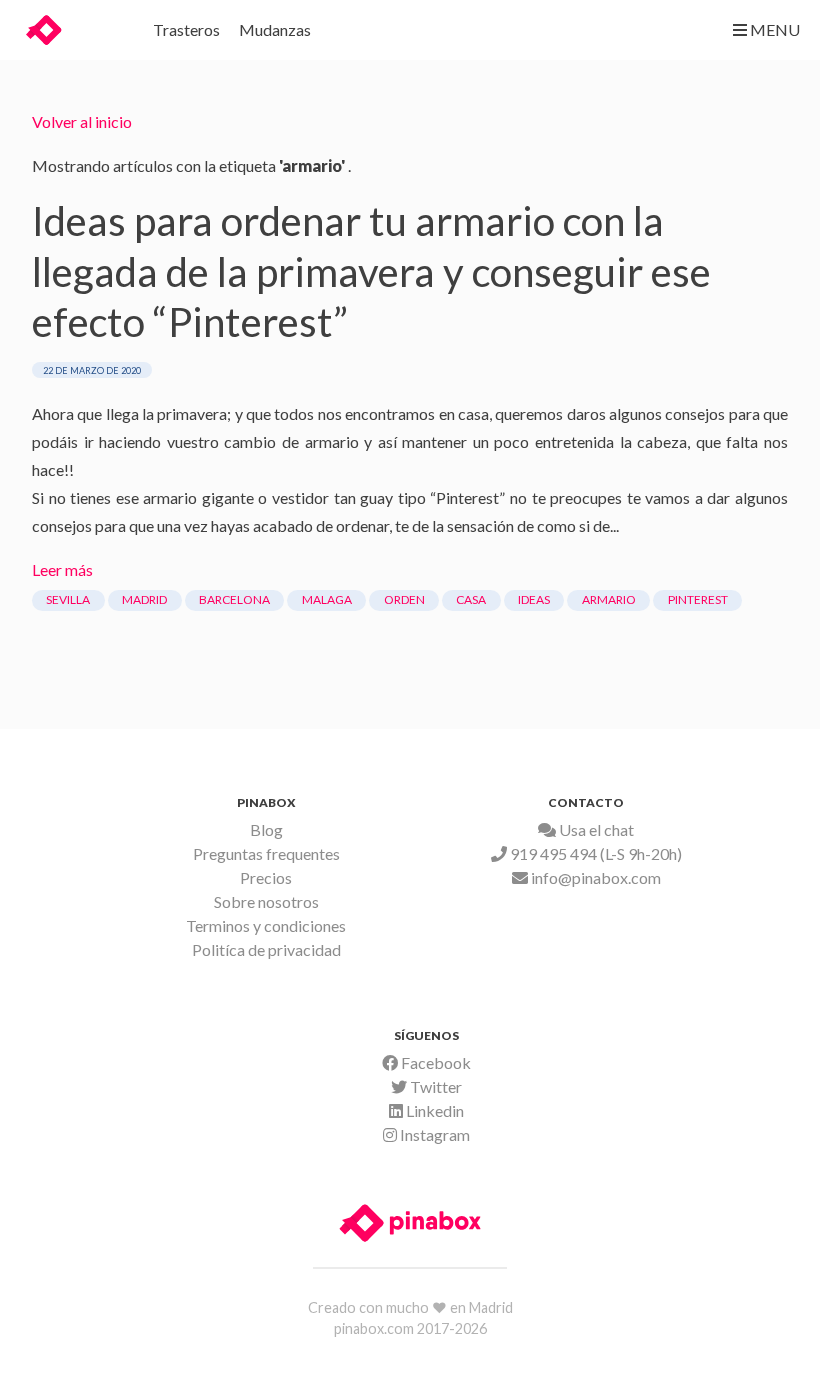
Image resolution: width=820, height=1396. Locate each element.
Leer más (62, 569)
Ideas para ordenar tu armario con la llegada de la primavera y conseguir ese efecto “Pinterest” (371, 271)
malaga (327, 599)
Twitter (434, 1086)
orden (404, 599)
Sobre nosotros (266, 901)
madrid (144, 599)
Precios (266, 877)
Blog (266, 829)
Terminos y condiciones (266, 925)
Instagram (433, 1134)
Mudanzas (275, 29)
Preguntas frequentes (266, 853)
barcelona (234, 599)
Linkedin (433, 1110)
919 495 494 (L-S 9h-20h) (594, 853)
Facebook (434, 1062)
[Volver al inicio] (76, 27)
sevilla (68, 599)
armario (609, 599)
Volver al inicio (82, 121)
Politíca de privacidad (266, 949)
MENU (773, 29)
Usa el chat (595, 829)
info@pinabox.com (594, 877)
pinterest (698, 599)
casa (471, 599)
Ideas (534, 599)
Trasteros (186, 29)
